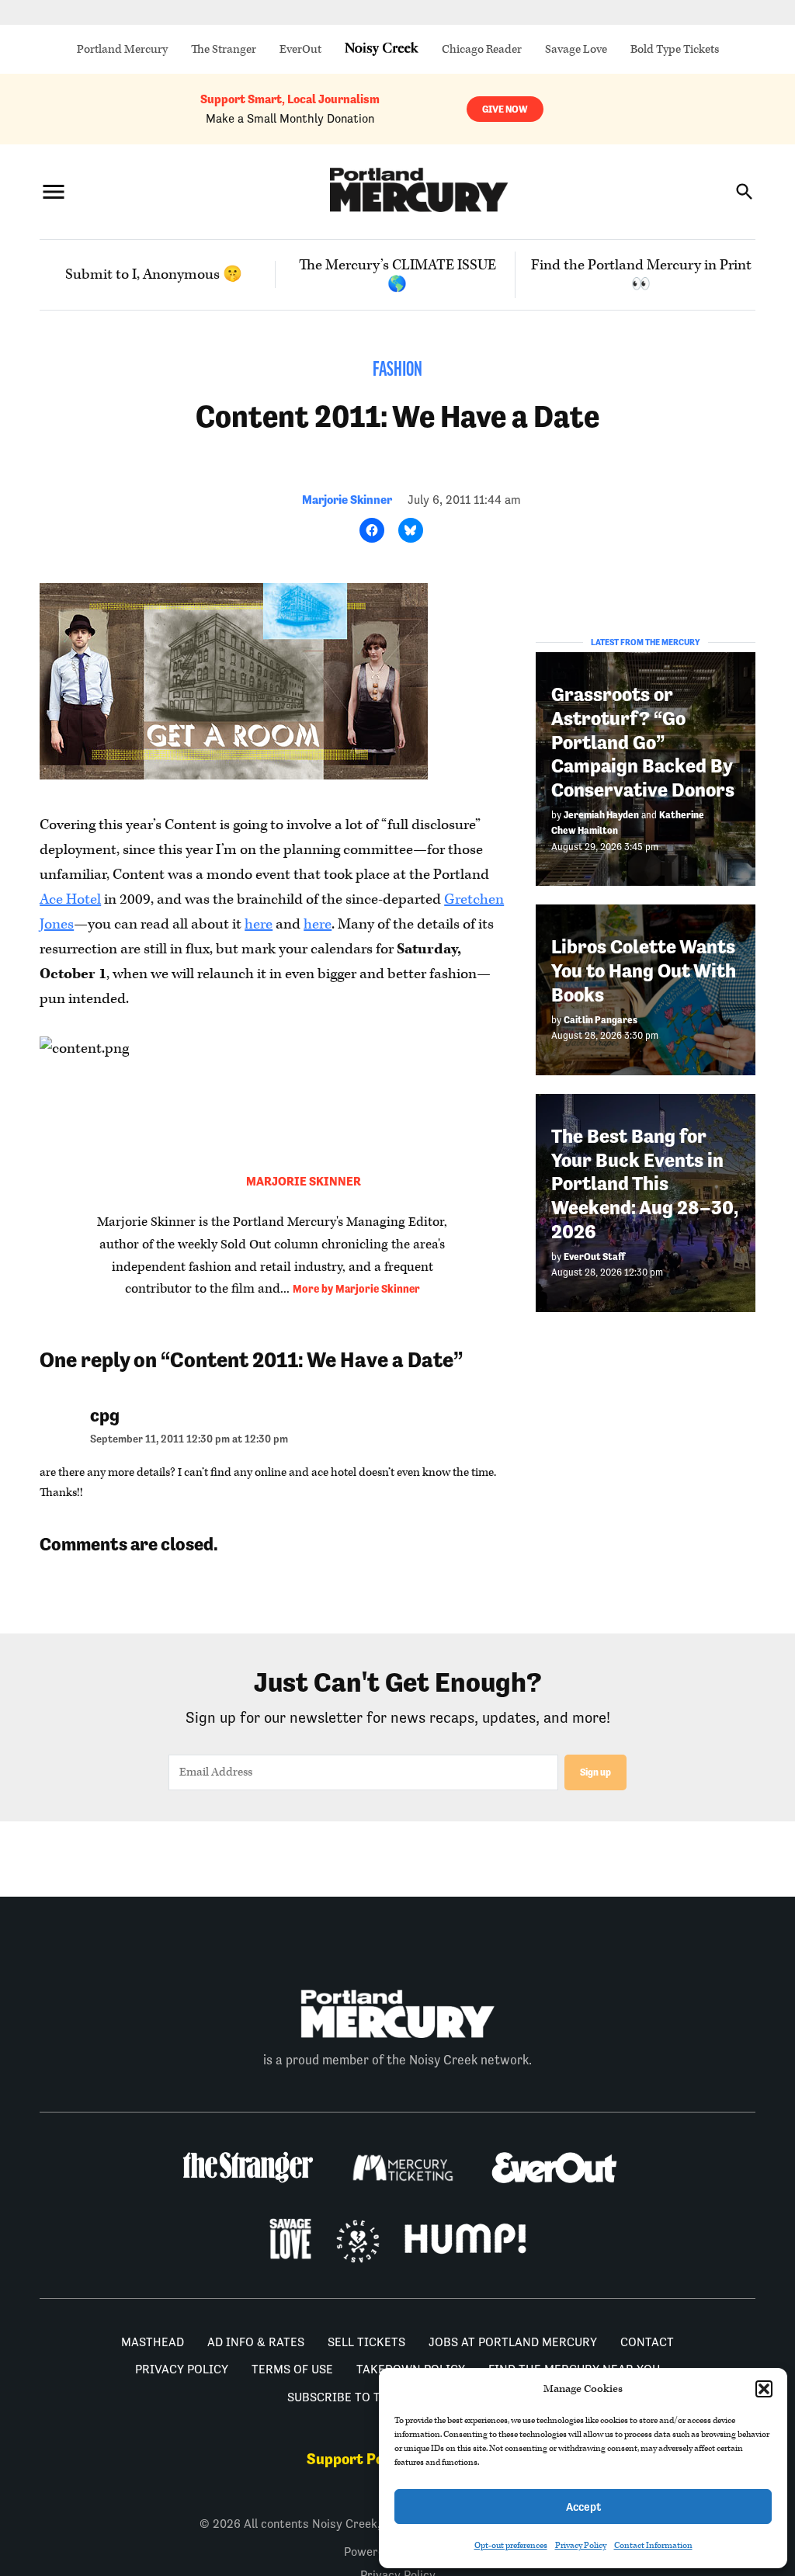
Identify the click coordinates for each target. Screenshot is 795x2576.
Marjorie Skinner (347, 500)
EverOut (300, 49)
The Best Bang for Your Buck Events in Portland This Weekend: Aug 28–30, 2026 (645, 1184)
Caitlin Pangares (601, 1020)
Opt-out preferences (511, 2545)
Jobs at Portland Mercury (513, 2342)
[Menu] (54, 191)
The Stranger (224, 49)
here (259, 924)
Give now (505, 109)
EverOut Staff (594, 1257)
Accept (583, 2507)
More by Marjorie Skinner (356, 1289)
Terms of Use (292, 2369)
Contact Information (653, 2545)
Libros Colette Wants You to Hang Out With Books (644, 970)
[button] (764, 2389)
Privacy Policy (581, 2545)
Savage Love (576, 49)
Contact (647, 2342)
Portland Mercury (122, 49)
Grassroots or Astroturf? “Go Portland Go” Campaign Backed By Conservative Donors (643, 742)
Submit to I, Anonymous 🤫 (154, 274)
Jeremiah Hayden (601, 815)
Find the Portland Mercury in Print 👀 (641, 275)
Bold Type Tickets (675, 49)
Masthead (153, 2342)
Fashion (397, 371)
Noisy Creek (382, 49)
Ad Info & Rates (256, 2342)
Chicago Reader (482, 49)
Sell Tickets (366, 2342)
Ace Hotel (70, 899)
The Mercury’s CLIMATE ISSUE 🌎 (397, 275)
